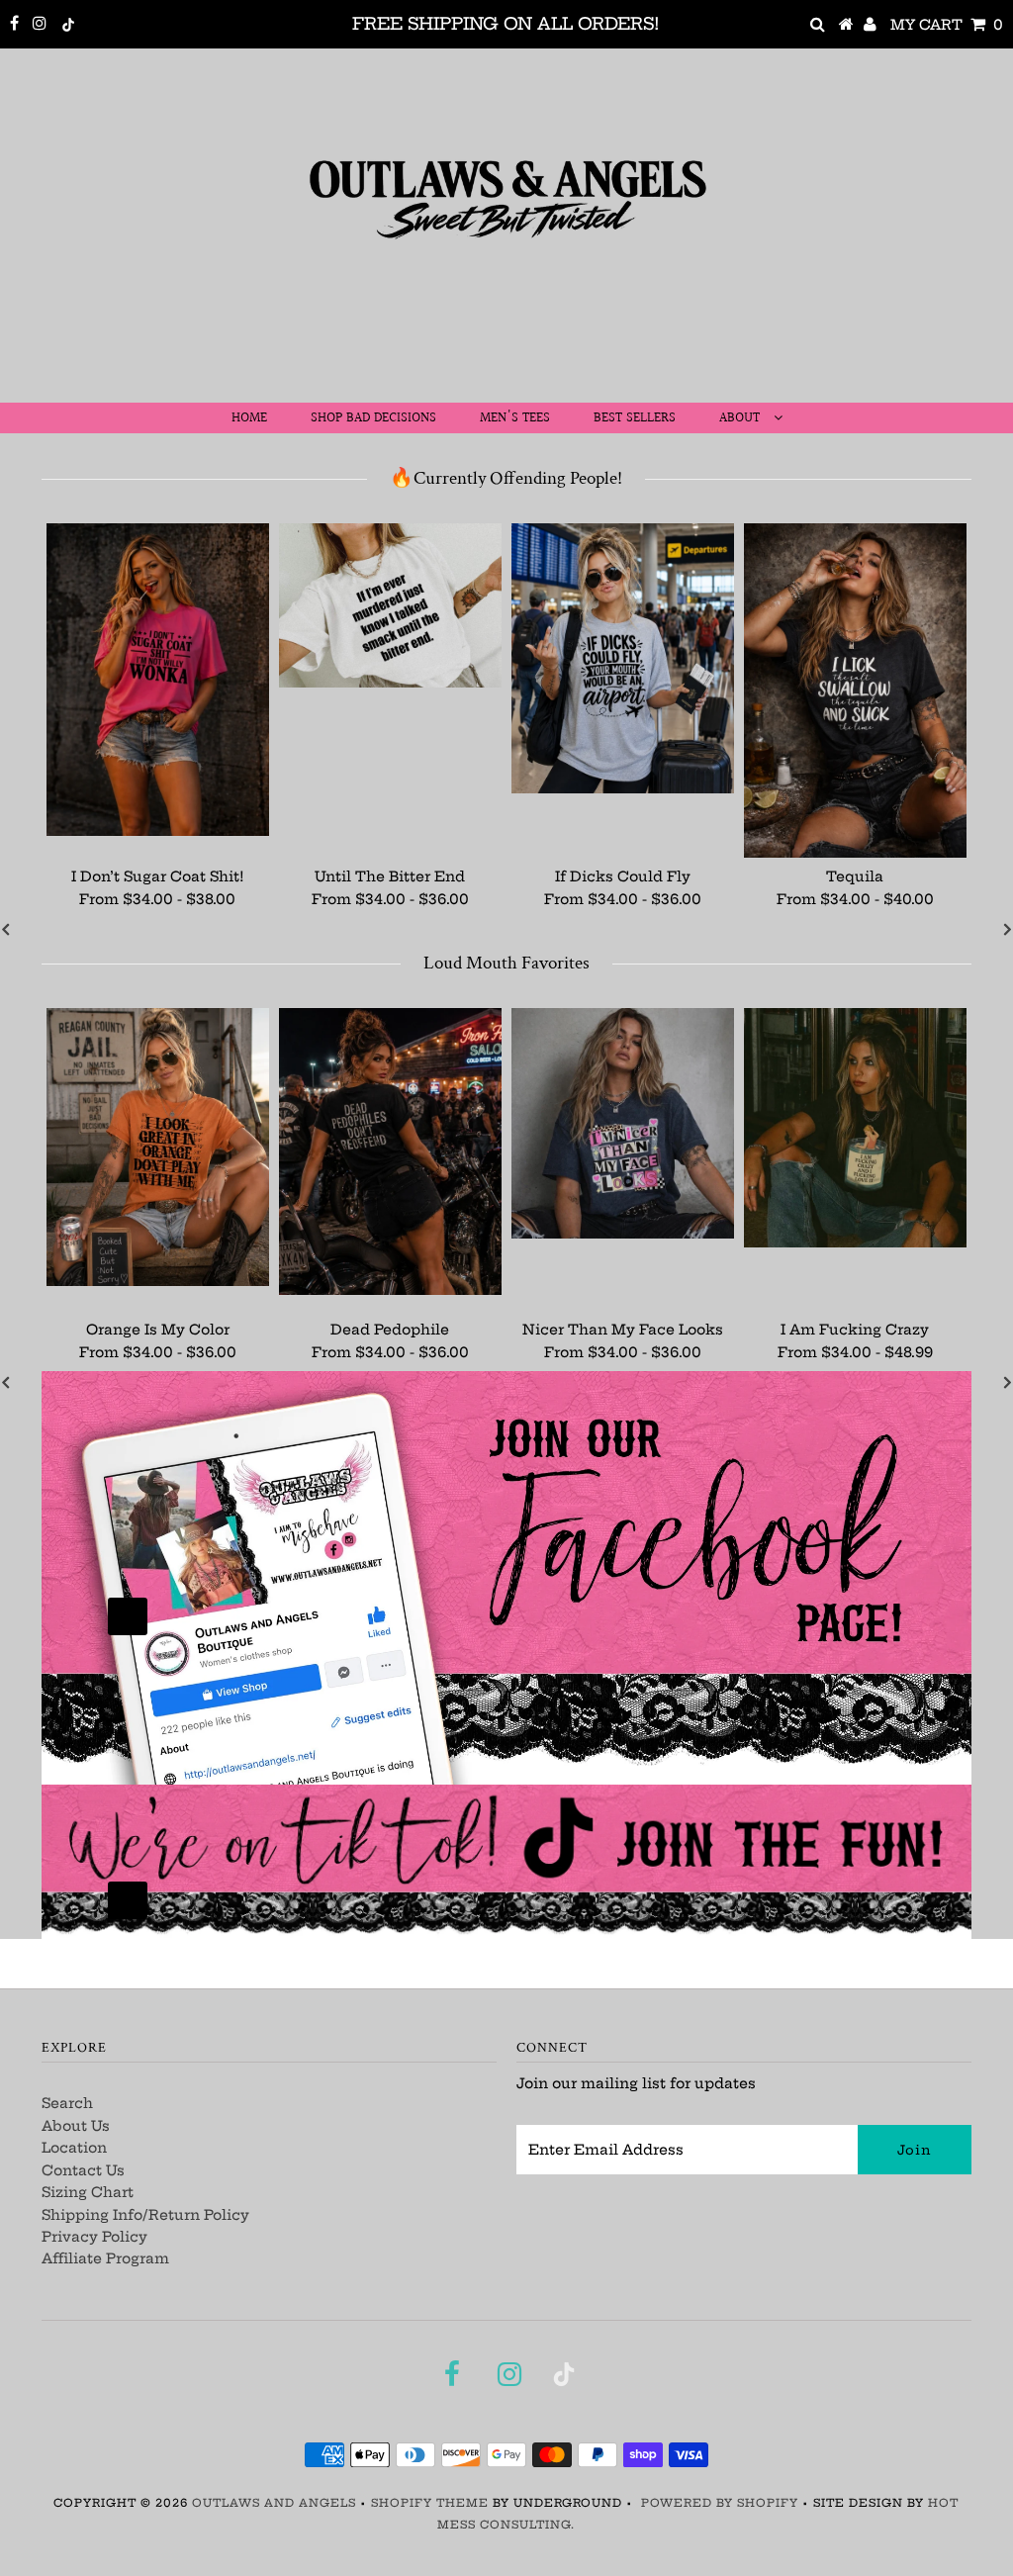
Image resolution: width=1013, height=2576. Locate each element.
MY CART (947, 25)
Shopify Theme (430, 2503)
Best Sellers (635, 418)
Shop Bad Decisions (373, 418)
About (741, 418)
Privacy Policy (94, 2237)
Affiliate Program (105, 2258)
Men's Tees (515, 418)
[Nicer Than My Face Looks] (623, 1123)
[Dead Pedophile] (390, 1151)
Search (67, 2103)
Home (249, 418)
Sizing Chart (88, 2192)
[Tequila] (855, 690)
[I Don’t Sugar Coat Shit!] (158, 680)
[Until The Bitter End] (390, 605)
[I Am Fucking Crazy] (855, 1128)
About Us (76, 2126)
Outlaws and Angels (274, 2503)
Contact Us (83, 2170)
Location (74, 2148)
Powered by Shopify (720, 2503)
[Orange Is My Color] (158, 1147)
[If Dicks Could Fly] (623, 658)
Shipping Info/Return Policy (145, 2215)
